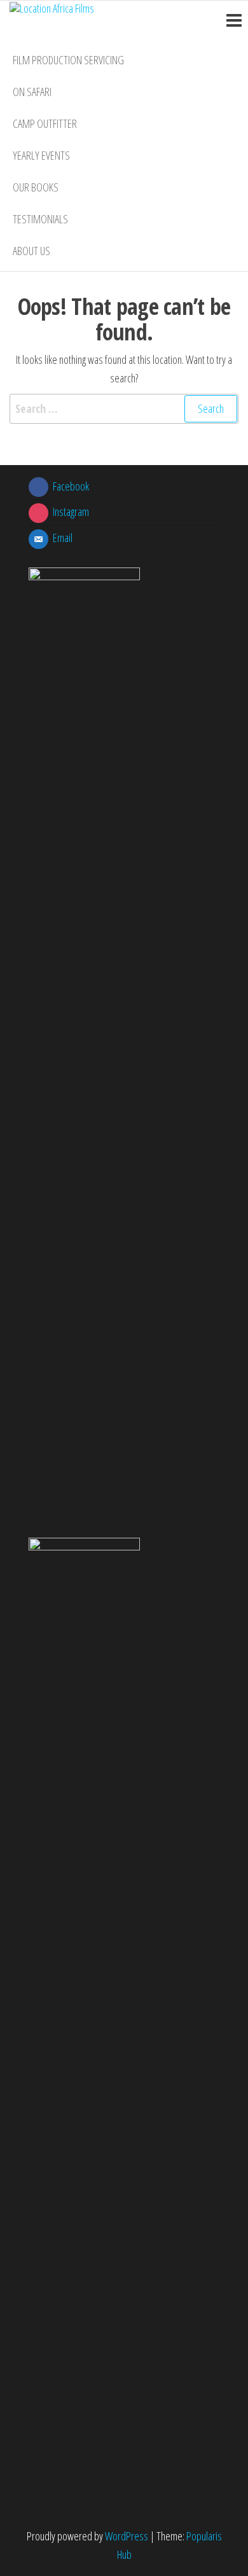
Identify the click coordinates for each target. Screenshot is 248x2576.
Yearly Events (41, 155)
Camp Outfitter (45, 123)
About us (31, 251)
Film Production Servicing (68, 60)
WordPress (127, 2536)
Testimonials (40, 219)
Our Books (36, 187)
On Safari (32, 92)
